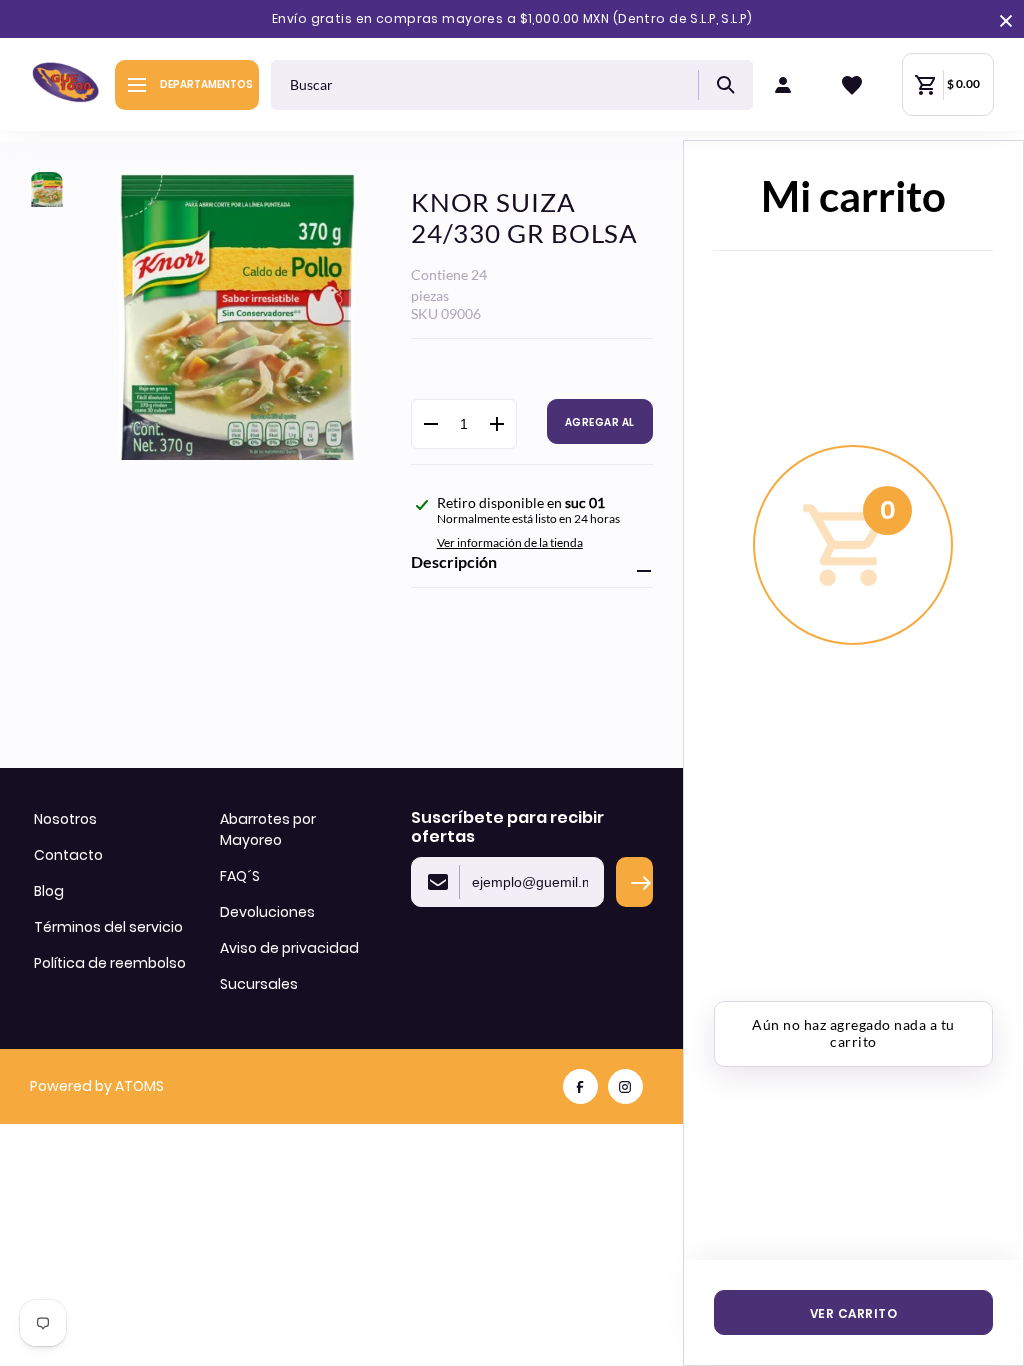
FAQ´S (240, 876)
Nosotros (65, 819)
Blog (49, 891)
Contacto (68, 855)
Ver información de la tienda (510, 542)
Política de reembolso (110, 963)
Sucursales (259, 984)
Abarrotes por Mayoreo (268, 829)
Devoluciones (267, 912)
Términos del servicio (108, 927)
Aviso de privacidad (289, 948)
